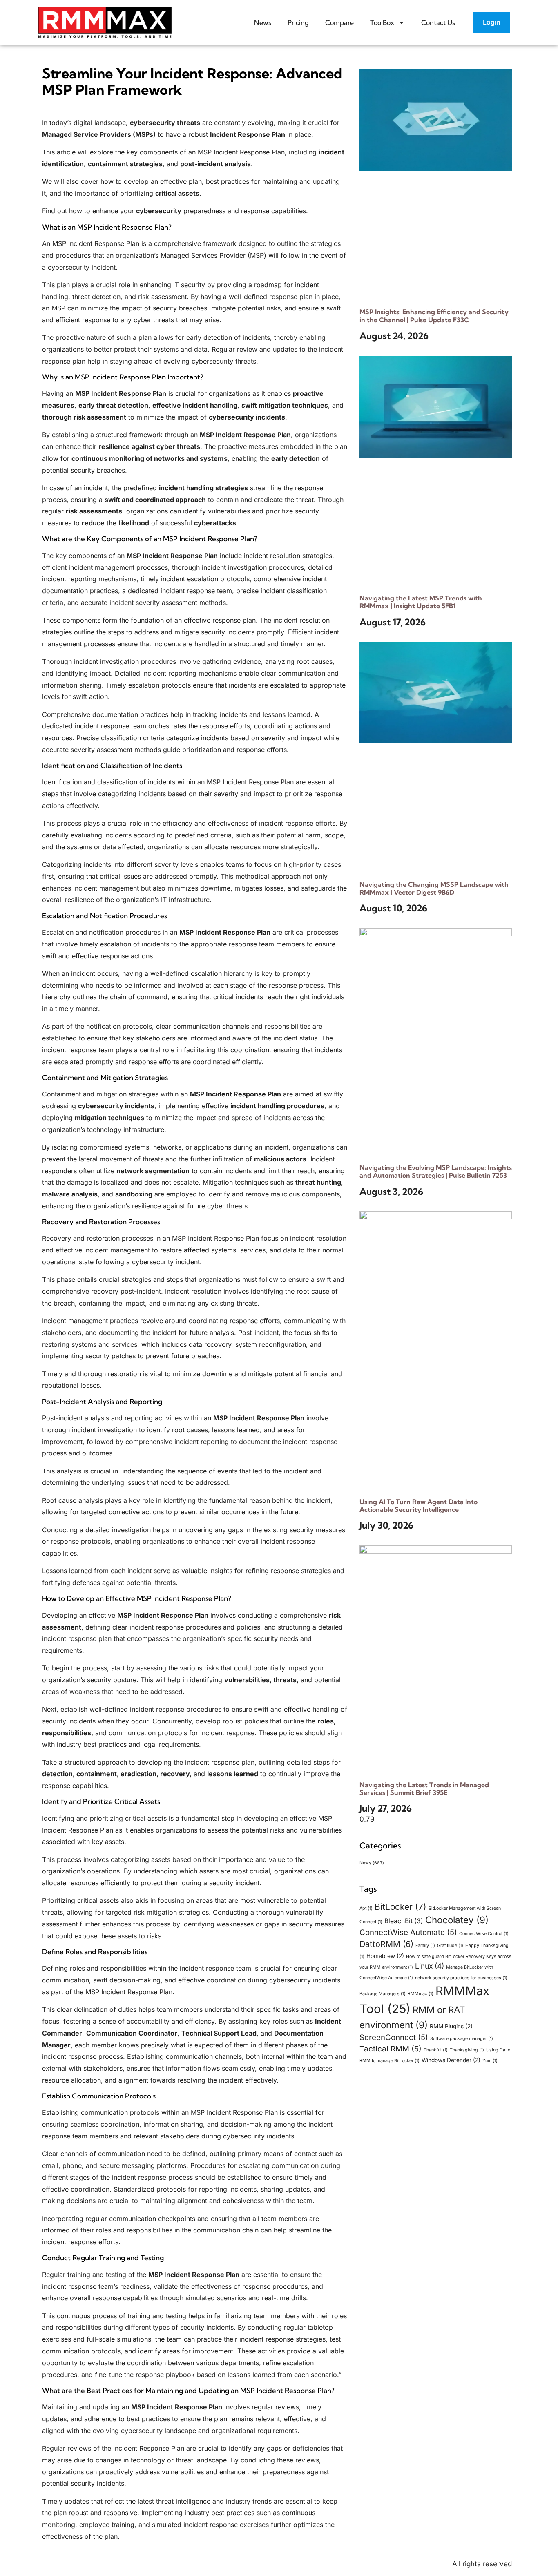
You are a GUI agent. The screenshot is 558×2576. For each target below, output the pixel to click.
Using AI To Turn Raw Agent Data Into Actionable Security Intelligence (418, 1506)
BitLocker (401, 1907)
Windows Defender (451, 2060)
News (263, 22)
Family (425, 1945)
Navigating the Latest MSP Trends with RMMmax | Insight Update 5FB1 (421, 602)
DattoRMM (386, 1944)
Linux (430, 1966)
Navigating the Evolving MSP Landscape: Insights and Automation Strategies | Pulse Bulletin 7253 (436, 1171)
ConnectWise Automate (408, 1932)
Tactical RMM (391, 2049)
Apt (366, 1908)
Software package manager (462, 2039)
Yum (490, 2061)
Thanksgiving (467, 2050)
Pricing (298, 22)
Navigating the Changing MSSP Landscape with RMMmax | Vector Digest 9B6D (434, 888)
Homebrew (385, 1956)
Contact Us (438, 22)
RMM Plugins (451, 2026)
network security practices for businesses (461, 1978)
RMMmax (421, 1994)
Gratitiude (450, 1945)
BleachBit (404, 1921)
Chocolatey (457, 1920)
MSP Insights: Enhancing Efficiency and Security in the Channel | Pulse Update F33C (434, 316)
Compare (339, 22)
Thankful (436, 2050)
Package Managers (383, 1994)
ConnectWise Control (484, 1934)
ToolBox (382, 22)
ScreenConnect (394, 2037)
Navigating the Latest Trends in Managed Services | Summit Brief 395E (424, 1789)
